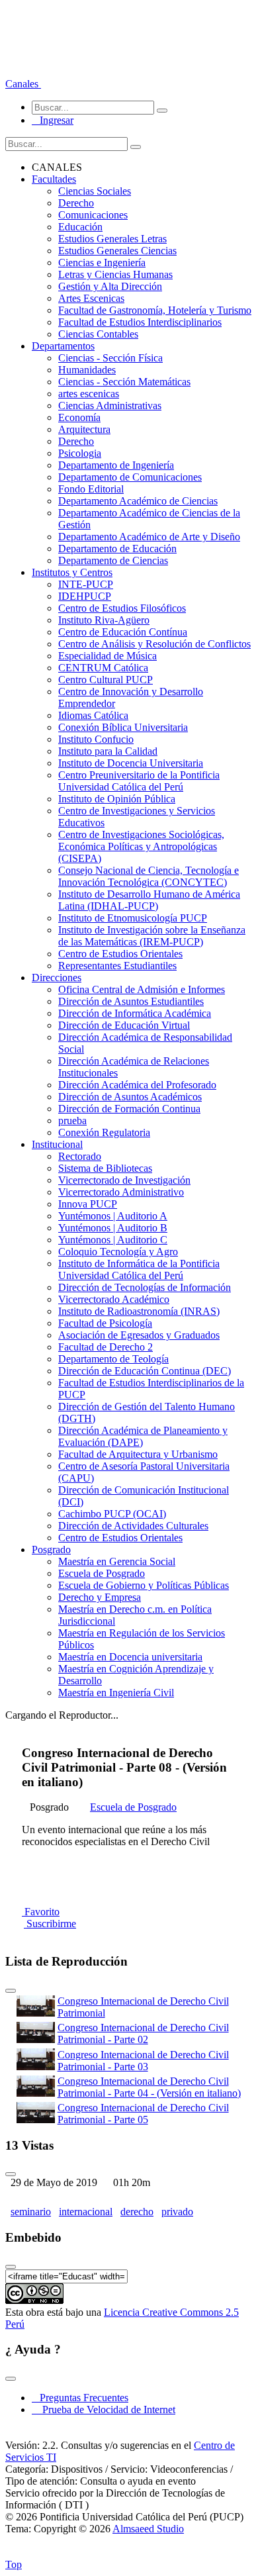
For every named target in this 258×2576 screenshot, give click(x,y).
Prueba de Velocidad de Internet (105, 2409)
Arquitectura (84, 429)
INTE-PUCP (86, 584)
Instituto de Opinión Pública (117, 799)
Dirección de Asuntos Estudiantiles (131, 1001)
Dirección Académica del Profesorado (137, 1085)
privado (177, 2212)
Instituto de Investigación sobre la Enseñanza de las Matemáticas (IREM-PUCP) (152, 936)
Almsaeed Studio (148, 2529)
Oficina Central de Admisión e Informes (142, 989)
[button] (23, 84)
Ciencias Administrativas (110, 405)
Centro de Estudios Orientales (120, 954)
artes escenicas (89, 394)
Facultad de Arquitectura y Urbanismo (138, 1454)
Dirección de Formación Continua (129, 1109)
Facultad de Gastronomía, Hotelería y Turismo (155, 310)
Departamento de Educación (117, 549)
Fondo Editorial (91, 489)
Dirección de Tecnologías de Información (145, 1287)
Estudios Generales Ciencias (117, 251)
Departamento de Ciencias (113, 560)
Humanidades (87, 370)
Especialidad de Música (107, 656)
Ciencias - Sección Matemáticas (124, 382)
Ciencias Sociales (95, 191)
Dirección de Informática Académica (135, 1013)
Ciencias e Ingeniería (102, 262)
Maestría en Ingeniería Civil (116, 1693)
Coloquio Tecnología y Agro (118, 1252)
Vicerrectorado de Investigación (124, 1180)
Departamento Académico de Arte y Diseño (149, 537)
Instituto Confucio (96, 739)
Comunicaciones (93, 215)
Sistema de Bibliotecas (105, 1168)
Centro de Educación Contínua (123, 632)
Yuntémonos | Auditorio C (113, 1240)
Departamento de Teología (113, 1359)
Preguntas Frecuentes (80, 2398)
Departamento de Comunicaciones (130, 477)
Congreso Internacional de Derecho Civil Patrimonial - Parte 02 (143, 2033)
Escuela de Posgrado (102, 1573)
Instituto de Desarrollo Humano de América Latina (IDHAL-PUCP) (149, 900)
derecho (137, 2212)
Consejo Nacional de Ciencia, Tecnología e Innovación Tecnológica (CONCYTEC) (149, 876)
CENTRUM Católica (103, 668)
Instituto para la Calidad (108, 751)
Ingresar (53, 120)
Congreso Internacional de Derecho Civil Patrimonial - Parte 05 (143, 2114)
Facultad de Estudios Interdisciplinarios (140, 322)
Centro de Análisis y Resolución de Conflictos (154, 644)
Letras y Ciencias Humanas (115, 274)
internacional (86, 2212)
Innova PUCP (88, 1204)
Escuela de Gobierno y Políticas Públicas (144, 1585)
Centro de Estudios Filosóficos (122, 608)
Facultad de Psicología (105, 1323)
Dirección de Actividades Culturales (133, 1526)
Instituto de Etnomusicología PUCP (133, 918)
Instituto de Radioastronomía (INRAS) (139, 1311)
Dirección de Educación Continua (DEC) (145, 1371)
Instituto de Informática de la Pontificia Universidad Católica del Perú (139, 1269)
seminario (31, 2212)
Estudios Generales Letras (112, 239)
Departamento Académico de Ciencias (138, 501)
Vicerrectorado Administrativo (121, 1192)
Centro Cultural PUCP (106, 680)
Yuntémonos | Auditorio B (113, 1228)
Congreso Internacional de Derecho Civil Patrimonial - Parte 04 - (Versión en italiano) (149, 2087)
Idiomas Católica (93, 715)
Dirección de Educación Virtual (124, 1025)
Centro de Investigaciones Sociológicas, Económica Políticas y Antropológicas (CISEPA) (141, 846)
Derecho (76, 203)
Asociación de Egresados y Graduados (139, 1335)
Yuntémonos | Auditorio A (113, 1216)
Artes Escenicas (91, 298)
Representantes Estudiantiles (117, 966)
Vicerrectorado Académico (114, 1299)
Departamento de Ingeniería (116, 465)
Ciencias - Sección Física (110, 358)
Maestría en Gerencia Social (117, 1561)
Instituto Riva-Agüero (104, 620)
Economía (79, 417)
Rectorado (80, 1156)
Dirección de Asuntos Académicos (130, 1097)
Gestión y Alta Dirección (110, 286)
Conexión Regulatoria (104, 1132)
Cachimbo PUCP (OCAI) (112, 1514)
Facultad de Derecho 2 (106, 1347)
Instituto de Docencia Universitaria (131, 763)
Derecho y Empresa (100, 1597)
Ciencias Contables (98, 334)
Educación (80, 227)
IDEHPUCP (85, 596)
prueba (72, 1121)
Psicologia (80, 453)
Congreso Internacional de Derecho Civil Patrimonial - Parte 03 (143, 2061)
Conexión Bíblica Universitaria (123, 727)
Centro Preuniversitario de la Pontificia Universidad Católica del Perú (139, 781)
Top (14, 2564)
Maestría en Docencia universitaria (130, 1657)
